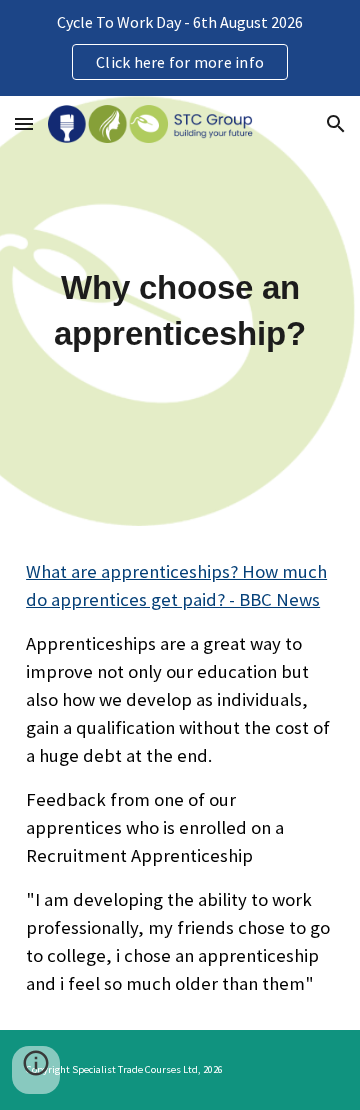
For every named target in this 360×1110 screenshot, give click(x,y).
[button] (24, 123)
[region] (180, 48)
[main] (180, 311)
